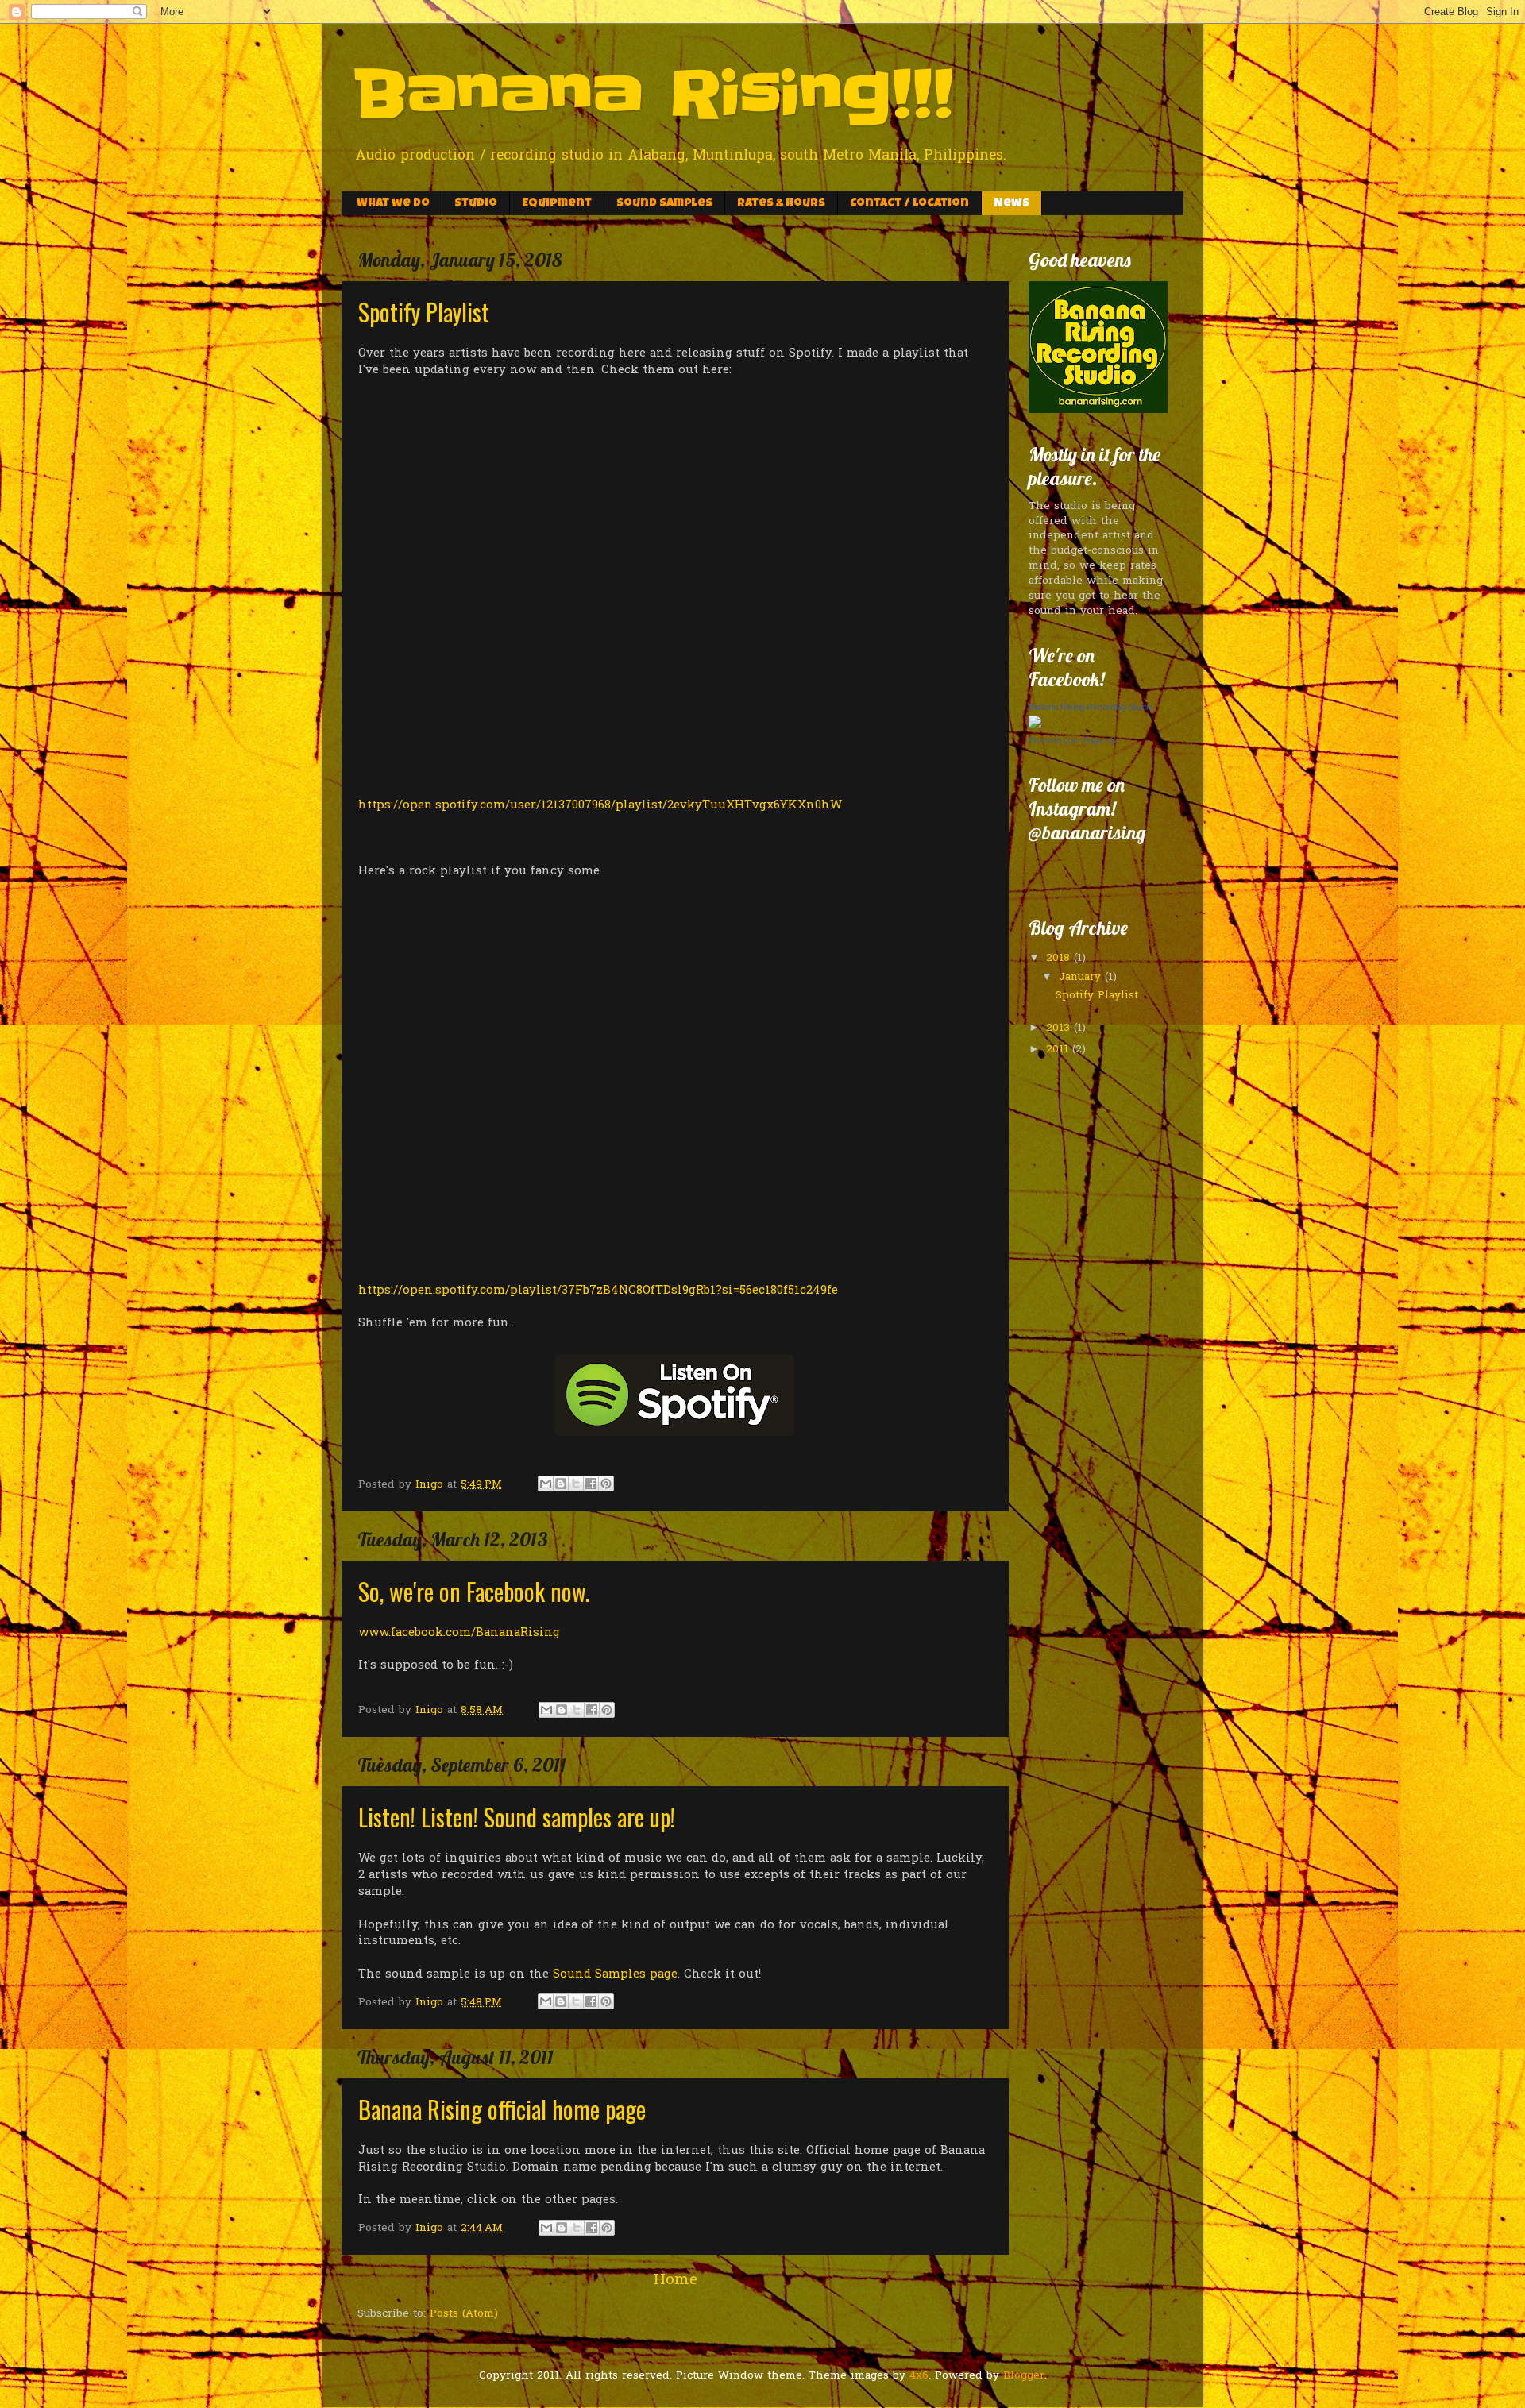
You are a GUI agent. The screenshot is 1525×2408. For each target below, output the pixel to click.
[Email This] (546, 1484)
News (1012, 204)
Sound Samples (664, 204)
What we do (393, 204)
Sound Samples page (615, 1974)
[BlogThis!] (561, 1484)
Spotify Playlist (424, 312)
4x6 (919, 2376)
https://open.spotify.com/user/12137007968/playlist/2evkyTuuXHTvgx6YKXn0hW (600, 805)
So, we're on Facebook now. (474, 1591)
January (1082, 978)
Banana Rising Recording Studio (1091, 707)
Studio (476, 204)
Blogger (1024, 2376)
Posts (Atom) (464, 2314)
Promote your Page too (1073, 740)
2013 (1060, 1028)
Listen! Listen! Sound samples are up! (517, 1817)
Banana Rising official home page (502, 2109)
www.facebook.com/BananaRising (459, 1633)
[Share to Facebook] (591, 1484)
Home (676, 2281)
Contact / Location (909, 204)
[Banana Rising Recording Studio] (1035, 726)
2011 (1059, 1050)
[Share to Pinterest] (606, 1484)
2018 (1060, 959)
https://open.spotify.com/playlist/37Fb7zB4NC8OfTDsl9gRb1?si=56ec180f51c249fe (598, 1291)
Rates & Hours (781, 204)
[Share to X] (576, 1484)
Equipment (557, 204)
